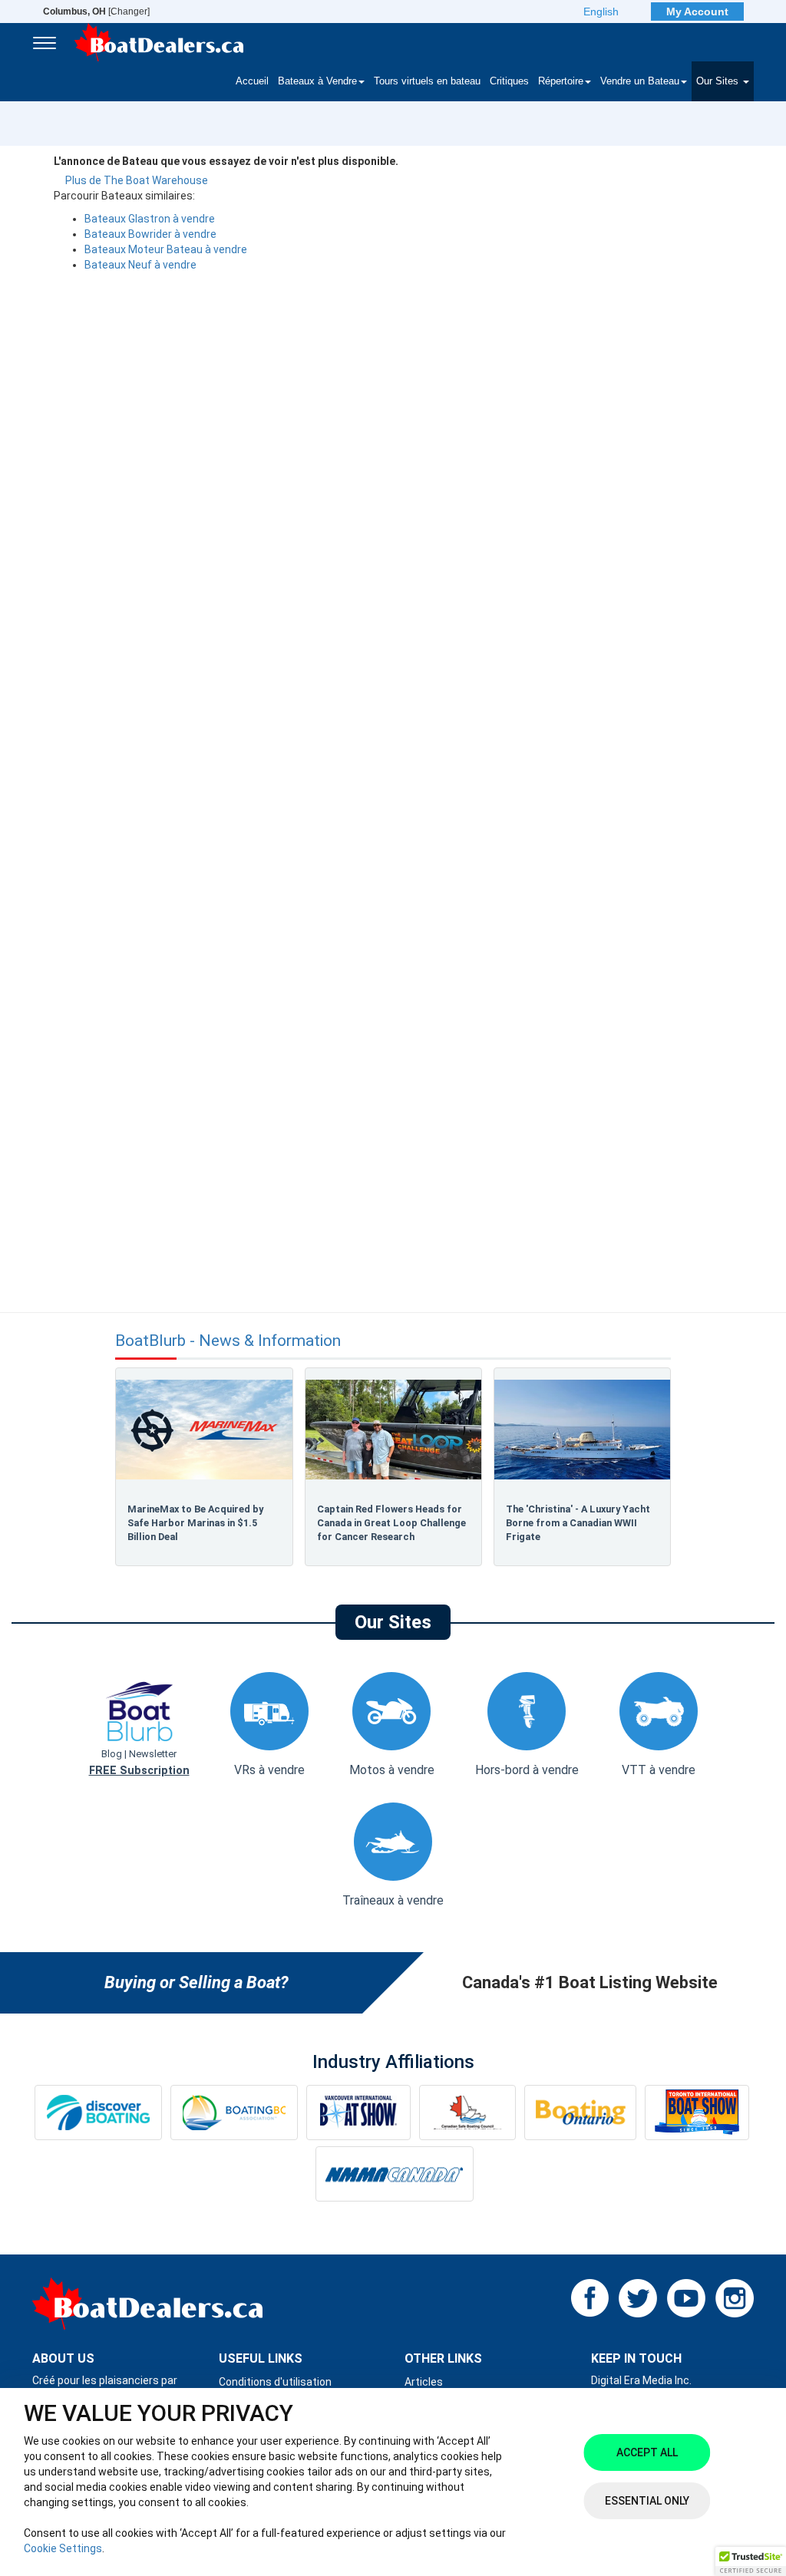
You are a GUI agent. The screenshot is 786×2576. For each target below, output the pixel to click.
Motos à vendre (392, 1770)
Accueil (252, 81)
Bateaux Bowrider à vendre (150, 234)
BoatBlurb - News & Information (228, 1341)
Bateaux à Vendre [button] (317, 81)
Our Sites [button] (719, 81)
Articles (424, 2382)
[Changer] (96, 12)
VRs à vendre (269, 1770)
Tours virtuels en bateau (427, 81)
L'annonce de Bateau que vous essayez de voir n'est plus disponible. (226, 161)
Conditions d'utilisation (275, 2382)
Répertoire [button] (561, 81)
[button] (751, 2561)
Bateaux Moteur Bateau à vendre (166, 249)
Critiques (509, 81)
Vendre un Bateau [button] (640, 81)
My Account (697, 12)
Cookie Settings (63, 2548)
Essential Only (647, 2501)
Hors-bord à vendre (527, 1770)
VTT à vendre (659, 1770)
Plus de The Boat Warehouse (137, 180)
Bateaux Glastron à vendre (150, 219)
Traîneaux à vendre (393, 1900)
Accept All (647, 2452)
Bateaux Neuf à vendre (140, 265)
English (601, 12)
